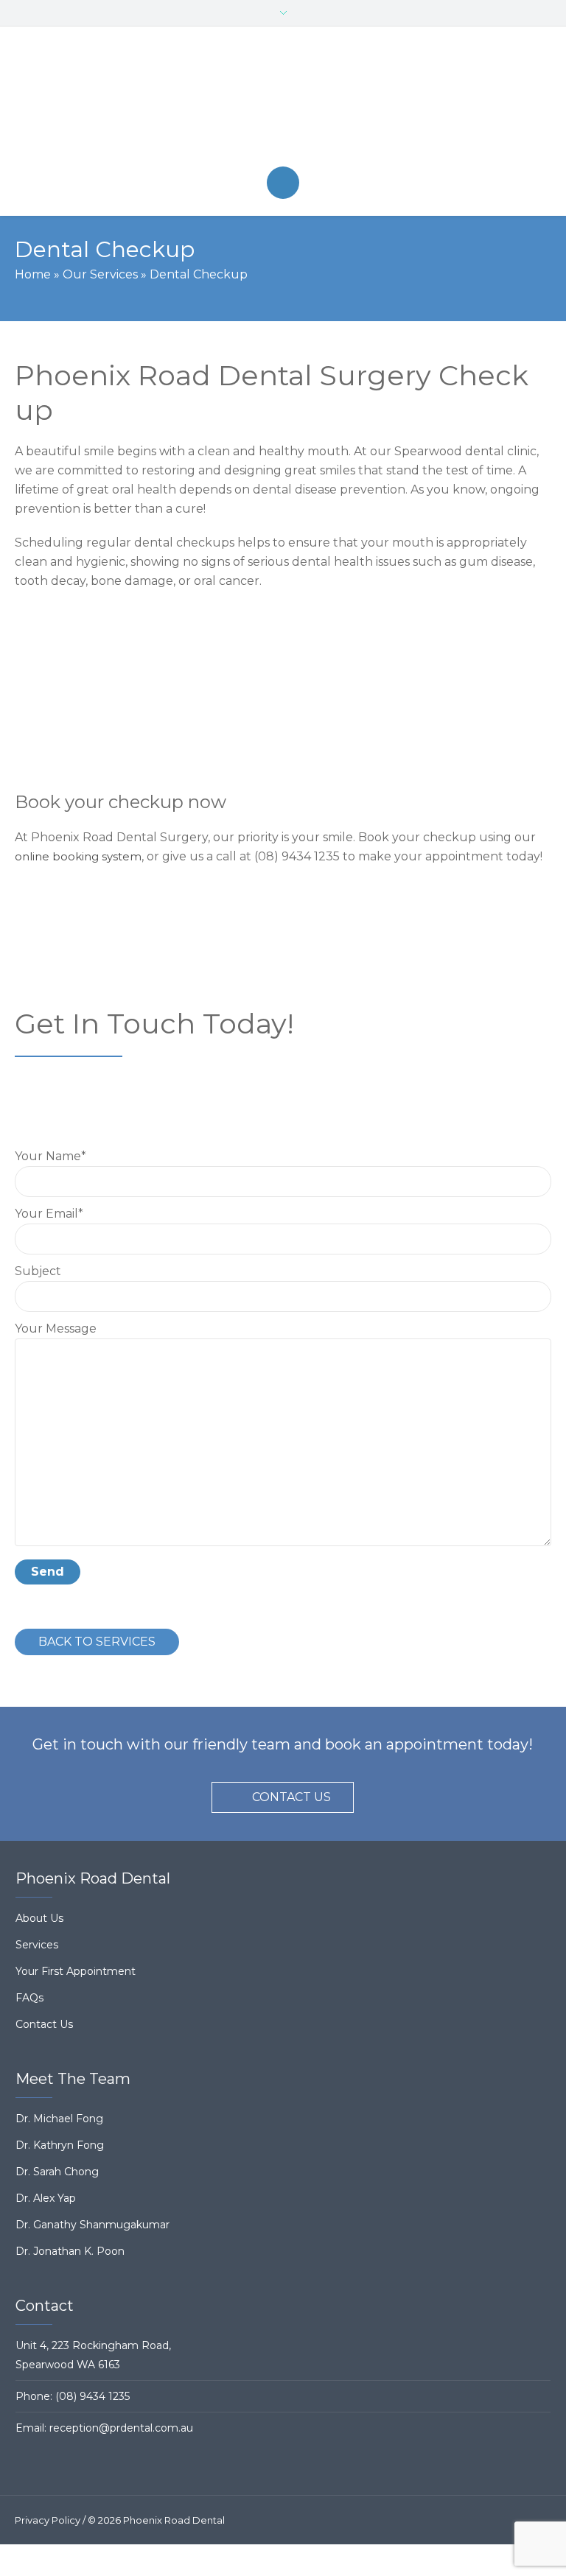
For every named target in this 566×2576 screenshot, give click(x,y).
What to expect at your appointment (178, 625)
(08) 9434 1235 (92, 2396)
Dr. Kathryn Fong (60, 2145)
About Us (39, 1918)
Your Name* (50, 1156)
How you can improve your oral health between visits (232, 756)
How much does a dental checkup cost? (189, 712)
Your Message (56, 1329)
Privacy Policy (48, 2520)
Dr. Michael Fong (59, 2119)
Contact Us (44, 2024)
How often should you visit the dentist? (185, 669)
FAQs (29, 1998)
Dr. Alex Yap (46, 2198)
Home (33, 274)
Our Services (100, 274)
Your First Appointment (76, 1971)
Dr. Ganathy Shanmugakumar (92, 2225)
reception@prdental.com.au (121, 2428)
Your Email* (49, 1214)
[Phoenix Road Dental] (283, 96)
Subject (38, 1271)
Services (37, 1945)
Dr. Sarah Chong (57, 2172)
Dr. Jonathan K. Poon (70, 2251)
